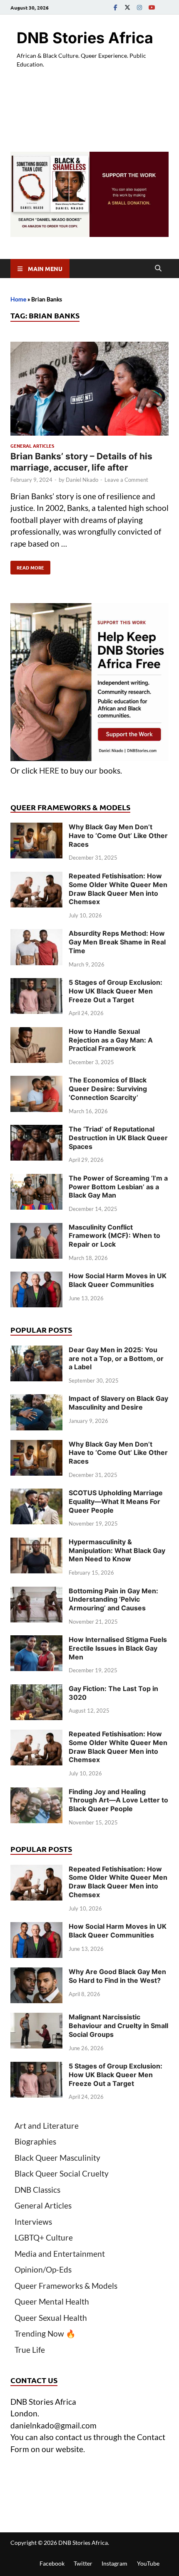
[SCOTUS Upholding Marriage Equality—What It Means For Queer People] (36, 1494)
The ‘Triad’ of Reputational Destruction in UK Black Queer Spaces (118, 1138)
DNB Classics (37, 2190)
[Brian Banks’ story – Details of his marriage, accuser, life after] (89, 390)
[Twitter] (127, 7)
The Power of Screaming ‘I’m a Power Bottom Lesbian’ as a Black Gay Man (118, 1187)
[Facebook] (115, 7)
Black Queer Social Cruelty (62, 2173)
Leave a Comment (126, 480)
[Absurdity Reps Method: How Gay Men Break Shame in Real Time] (36, 935)
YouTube (148, 2563)
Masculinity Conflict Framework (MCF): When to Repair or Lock (114, 1236)
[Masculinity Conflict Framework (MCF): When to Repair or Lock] (36, 1229)
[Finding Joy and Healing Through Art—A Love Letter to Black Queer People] (36, 1793)
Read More (27, 566)
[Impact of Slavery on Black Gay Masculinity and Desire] (36, 1400)
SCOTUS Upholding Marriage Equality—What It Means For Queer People (116, 1501)
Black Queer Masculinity (57, 2158)
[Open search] (158, 269)
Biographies (35, 2141)
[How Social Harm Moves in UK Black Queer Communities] (36, 1277)
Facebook (52, 2563)
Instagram (114, 2563)
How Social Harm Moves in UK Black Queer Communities (118, 1280)
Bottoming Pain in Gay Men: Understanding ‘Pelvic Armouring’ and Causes (113, 1600)
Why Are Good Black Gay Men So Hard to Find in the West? (117, 1976)
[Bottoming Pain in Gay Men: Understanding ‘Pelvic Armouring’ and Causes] (36, 1592)
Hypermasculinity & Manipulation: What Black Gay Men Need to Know (117, 1551)
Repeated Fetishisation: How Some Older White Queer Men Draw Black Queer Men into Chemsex (118, 889)
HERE (49, 770)
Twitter (83, 2563)
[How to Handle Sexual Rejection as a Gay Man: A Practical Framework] (36, 1033)
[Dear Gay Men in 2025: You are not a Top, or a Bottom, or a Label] (36, 1351)
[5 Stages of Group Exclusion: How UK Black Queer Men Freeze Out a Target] (36, 984)
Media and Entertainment (60, 2254)
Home (18, 299)
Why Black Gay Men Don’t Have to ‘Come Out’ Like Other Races (118, 836)
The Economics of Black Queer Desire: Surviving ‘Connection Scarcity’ (108, 1089)
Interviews (33, 2222)
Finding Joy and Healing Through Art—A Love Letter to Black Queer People (118, 1800)
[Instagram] (139, 7)
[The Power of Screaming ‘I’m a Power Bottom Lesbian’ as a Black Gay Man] (36, 1180)
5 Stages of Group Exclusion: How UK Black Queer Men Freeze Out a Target (116, 991)
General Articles (32, 446)
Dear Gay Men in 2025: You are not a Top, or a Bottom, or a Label (116, 1358)
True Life (30, 2350)
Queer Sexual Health (51, 2318)
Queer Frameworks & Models (66, 2286)
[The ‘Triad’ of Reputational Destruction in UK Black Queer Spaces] (36, 1130)
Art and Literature (47, 2126)
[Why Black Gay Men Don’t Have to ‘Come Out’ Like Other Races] (36, 828)
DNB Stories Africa (85, 38)
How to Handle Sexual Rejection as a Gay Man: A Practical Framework (111, 1040)
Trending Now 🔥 (45, 2333)
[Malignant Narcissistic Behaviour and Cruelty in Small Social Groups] (36, 2018)
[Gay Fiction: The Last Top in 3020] (36, 1690)
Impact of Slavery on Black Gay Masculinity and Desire (118, 1403)
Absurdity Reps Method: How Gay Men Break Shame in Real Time (117, 942)
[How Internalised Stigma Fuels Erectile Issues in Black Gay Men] (36, 1641)
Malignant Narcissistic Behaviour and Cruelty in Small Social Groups (118, 2026)
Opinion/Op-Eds (43, 2269)
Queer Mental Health (52, 2301)
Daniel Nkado (82, 480)
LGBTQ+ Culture (44, 2237)
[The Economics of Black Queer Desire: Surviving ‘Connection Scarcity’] (36, 1081)
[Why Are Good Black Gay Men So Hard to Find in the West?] (36, 1973)
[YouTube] (152, 7)
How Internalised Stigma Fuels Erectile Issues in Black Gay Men (118, 1648)
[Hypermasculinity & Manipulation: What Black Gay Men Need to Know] (36, 1543)
